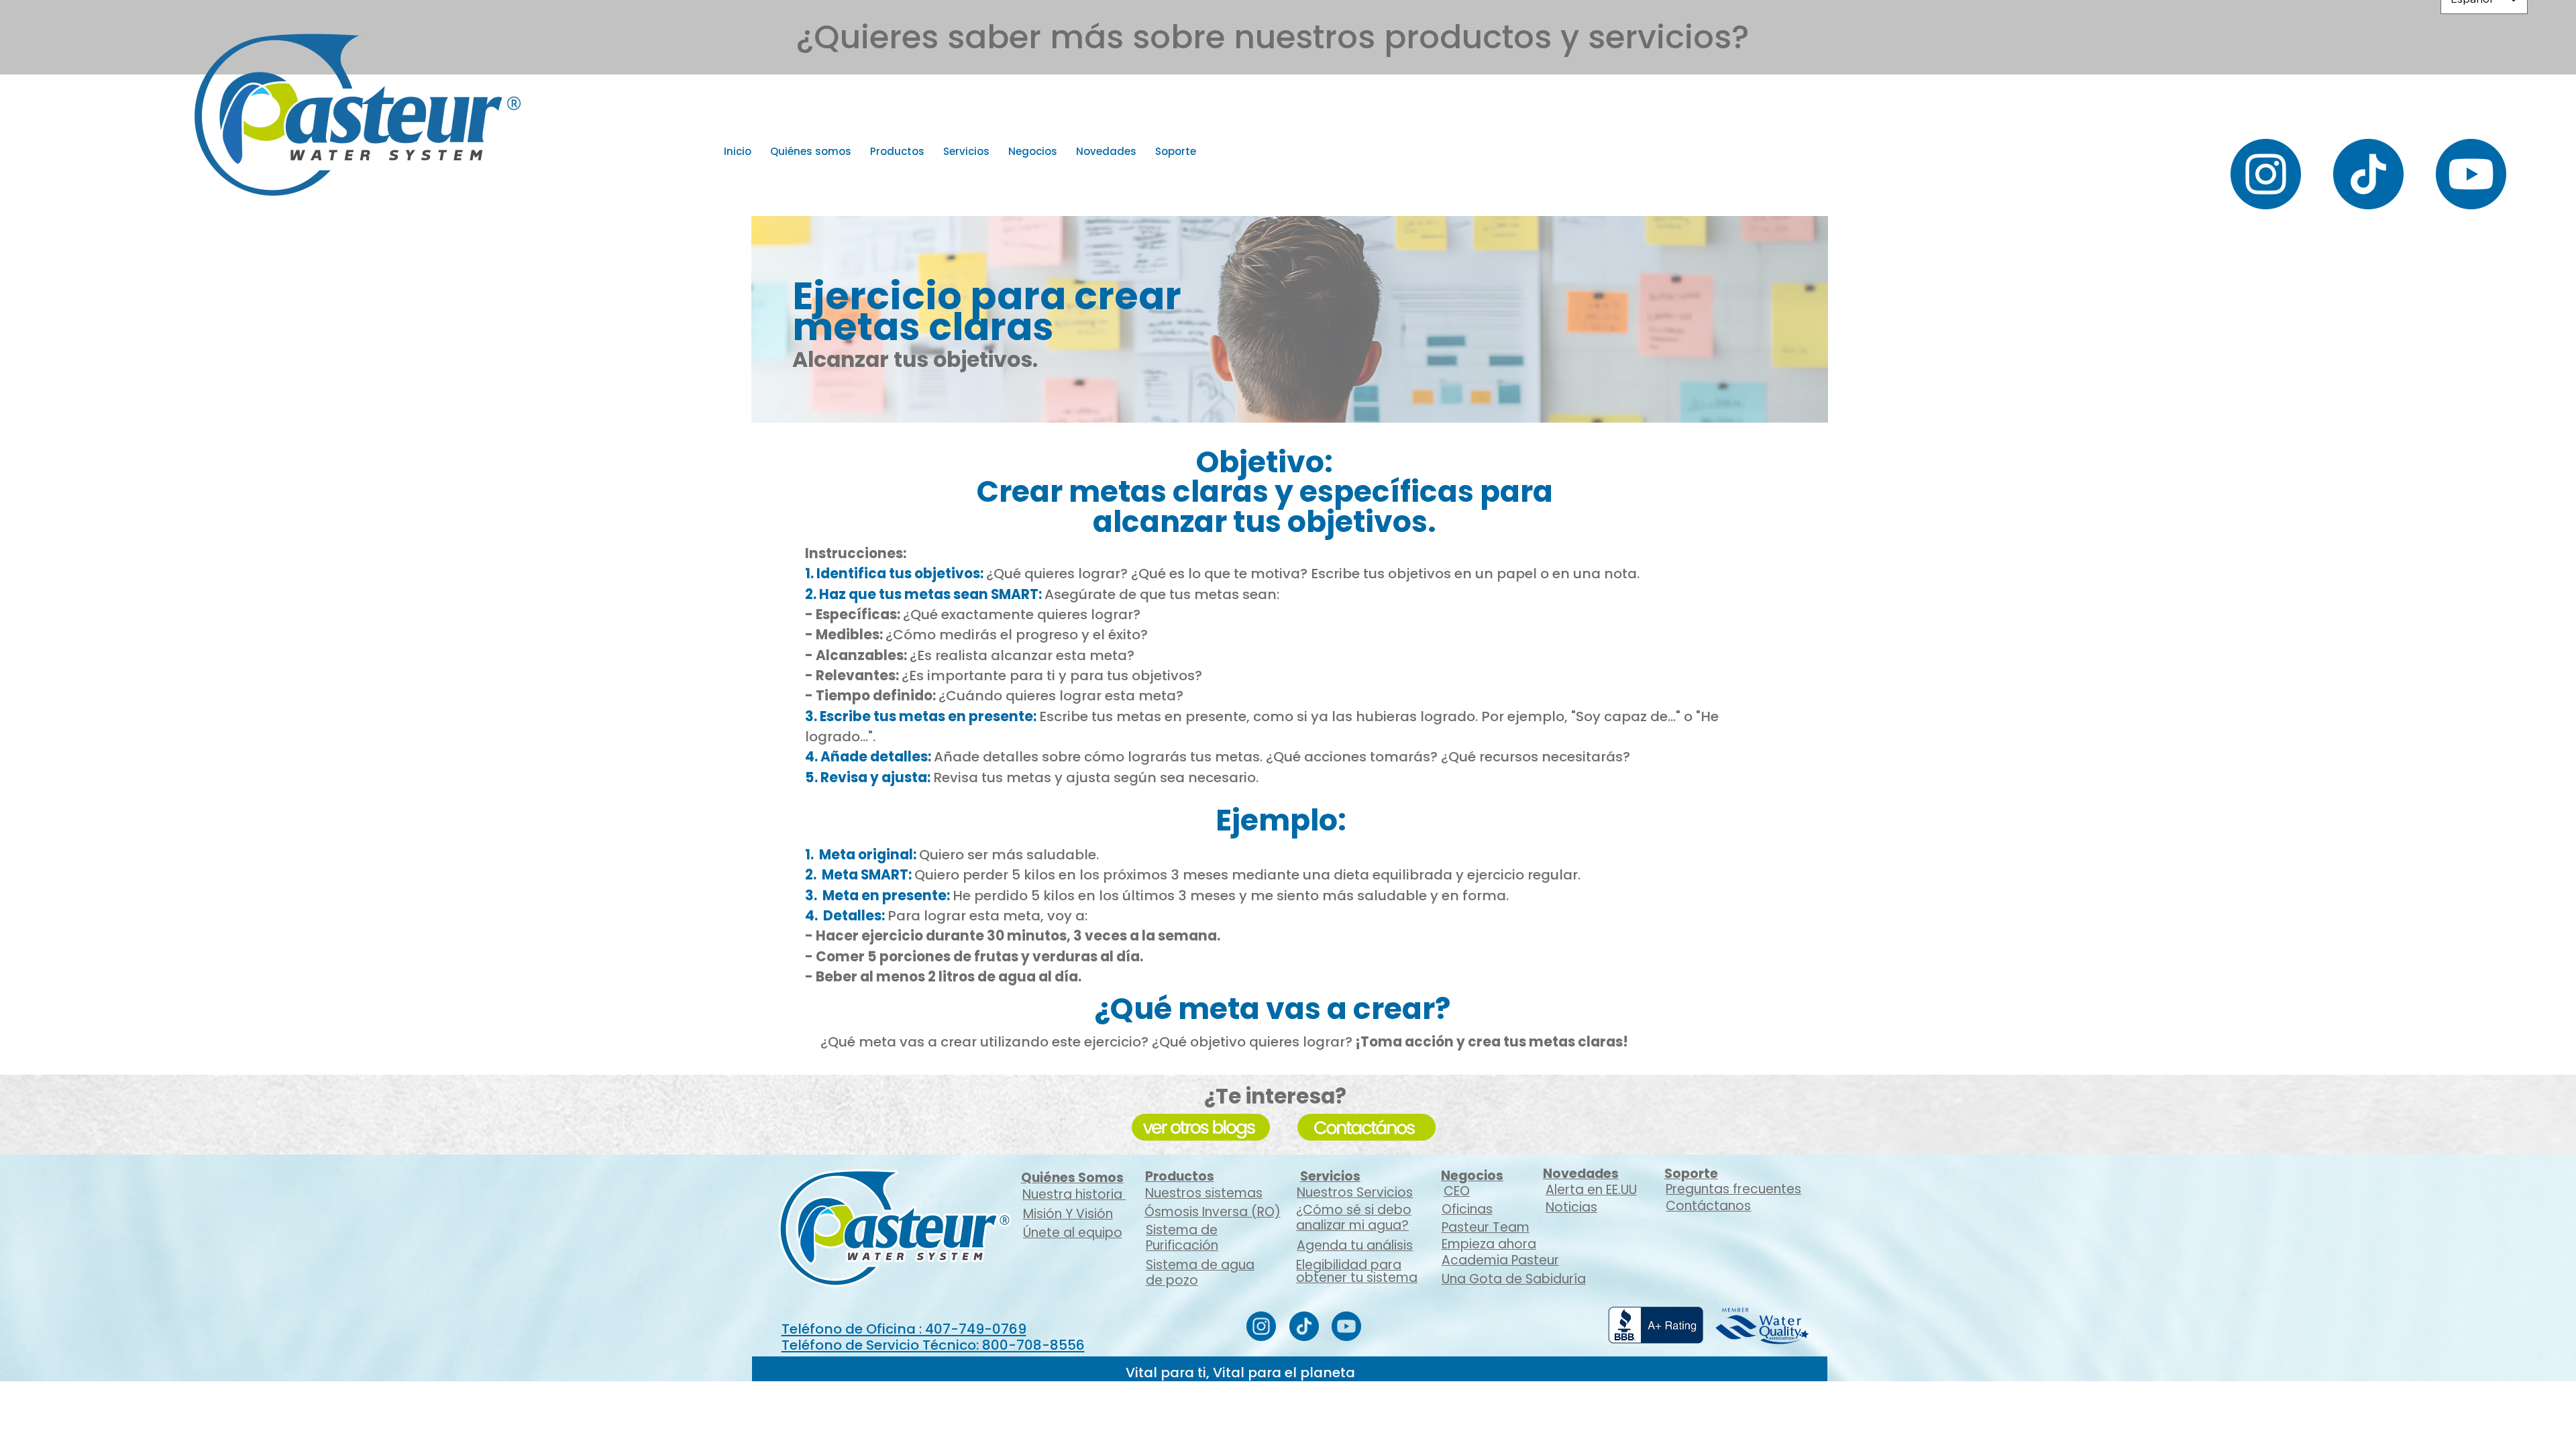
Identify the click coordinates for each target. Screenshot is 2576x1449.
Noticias (1571, 1207)
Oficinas (1467, 1209)
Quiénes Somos (1072, 1178)
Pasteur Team (1486, 1227)
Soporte (1691, 1174)
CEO (1457, 1191)
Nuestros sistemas (1204, 1193)
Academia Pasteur (1500, 1260)
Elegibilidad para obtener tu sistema (1357, 1271)
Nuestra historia (1074, 1194)
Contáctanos (1708, 1206)
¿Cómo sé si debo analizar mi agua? (1354, 1218)
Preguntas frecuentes (1733, 1189)
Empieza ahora (1489, 1244)
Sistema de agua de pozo (1200, 1273)
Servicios (1330, 1176)
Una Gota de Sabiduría (1514, 1279)
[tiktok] (2368, 174)
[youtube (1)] (2471, 174)
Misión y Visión (1068, 1214)
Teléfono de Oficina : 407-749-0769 (904, 1329)
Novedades (1581, 1174)
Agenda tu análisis (1355, 1245)
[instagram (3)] (2266, 174)
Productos (1180, 1176)
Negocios (1472, 1176)
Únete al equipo (1073, 1233)
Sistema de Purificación (1182, 1238)
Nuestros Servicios (1355, 1192)
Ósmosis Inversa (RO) (1213, 1212)
